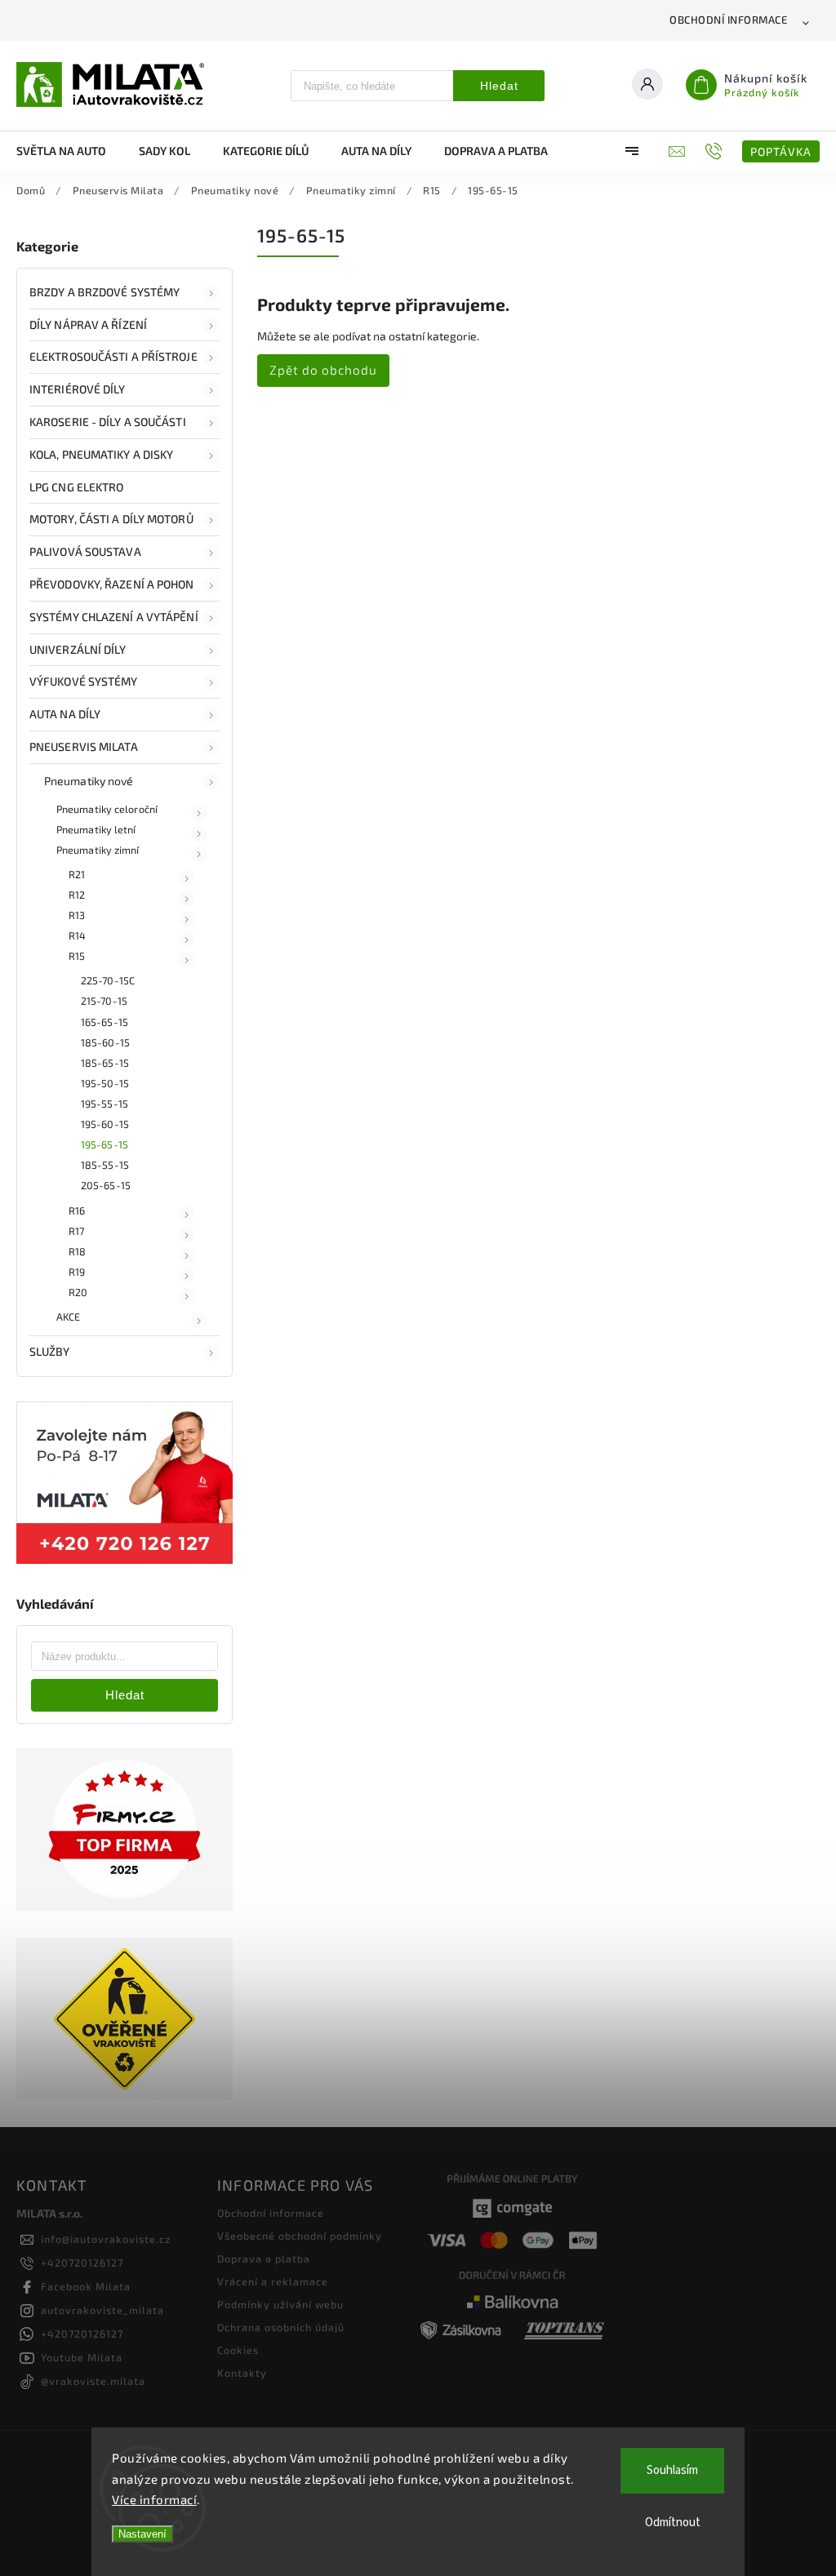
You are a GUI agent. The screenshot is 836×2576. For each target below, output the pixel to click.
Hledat (499, 86)
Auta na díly (65, 714)
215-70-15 (104, 1001)
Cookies (238, 2350)
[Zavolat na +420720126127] (716, 151)
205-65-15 (106, 1185)
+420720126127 (82, 2263)
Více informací (154, 2499)
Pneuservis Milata (84, 746)
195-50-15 (105, 1083)
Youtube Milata (82, 2357)
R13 (77, 915)
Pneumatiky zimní (98, 850)
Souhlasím (672, 2470)
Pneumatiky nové (89, 781)
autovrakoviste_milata (102, 2310)
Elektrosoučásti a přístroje (113, 356)
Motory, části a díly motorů (111, 519)
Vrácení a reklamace (273, 2281)
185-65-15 (105, 1063)
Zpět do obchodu (323, 370)
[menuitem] (69, 151)
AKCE (68, 1317)
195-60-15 (105, 1124)
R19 (77, 1272)
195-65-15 (104, 1144)
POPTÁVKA (781, 151)
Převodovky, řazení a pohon (112, 584)
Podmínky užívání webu (280, 2304)
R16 (77, 1210)
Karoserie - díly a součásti (108, 422)
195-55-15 (104, 1104)
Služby (50, 1351)
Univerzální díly (78, 649)
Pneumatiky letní (96, 829)
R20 (78, 1292)
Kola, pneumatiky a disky (101, 454)
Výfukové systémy (84, 681)
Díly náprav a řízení (88, 324)
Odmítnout (673, 2523)
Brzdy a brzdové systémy (104, 292)
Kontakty (242, 2373)
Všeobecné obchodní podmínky (300, 2236)
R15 (77, 956)
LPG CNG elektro (77, 487)
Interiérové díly (78, 389)
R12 (77, 895)
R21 (77, 874)
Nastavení (142, 2534)
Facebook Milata (86, 2286)
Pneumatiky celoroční (107, 809)
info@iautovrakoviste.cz (106, 2239)
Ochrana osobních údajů (281, 2327)
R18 (77, 1251)
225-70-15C (108, 980)
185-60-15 (105, 1042)
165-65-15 (104, 1022)
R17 (76, 1231)
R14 (77, 935)
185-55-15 (105, 1165)
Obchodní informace (728, 20)
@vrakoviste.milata (93, 2381)
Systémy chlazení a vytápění (114, 617)
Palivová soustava (85, 551)
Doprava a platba (264, 2258)
